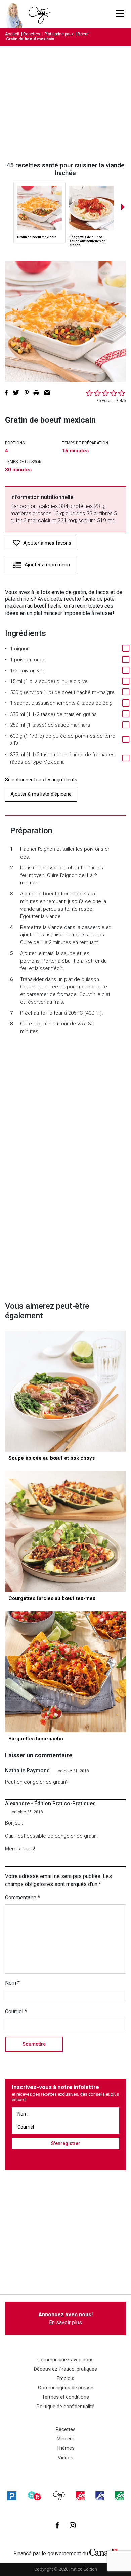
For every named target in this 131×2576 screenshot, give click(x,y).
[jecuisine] (80, 2496)
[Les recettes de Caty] (16, 14)
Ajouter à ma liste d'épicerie (41, 794)
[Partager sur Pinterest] (27, 393)
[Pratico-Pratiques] (12, 2496)
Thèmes (65, 2448)
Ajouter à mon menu (47, 565)
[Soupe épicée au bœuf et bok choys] (65, 1391)
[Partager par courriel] (47, 393)
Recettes (32, 34)
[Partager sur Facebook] (6, 393)
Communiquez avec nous (65, 2360)
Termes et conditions (65, 2397)
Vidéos (65, 2458)
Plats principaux (59, 34)
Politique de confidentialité (65, 2407)
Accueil (12, 34)
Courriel (16, 2012)
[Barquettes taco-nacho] (65, 1672)
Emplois (65, 2378)
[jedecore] (100, 2496)
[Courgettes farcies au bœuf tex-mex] (65, 1532)
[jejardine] (119, 2496)
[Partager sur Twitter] (16, 393)
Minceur (65, 2439)
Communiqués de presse (66, 2388)
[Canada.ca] (103, 2552)
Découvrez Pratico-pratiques (65, 2369)
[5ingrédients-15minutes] (35, 2496)
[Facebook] (57, 2525)
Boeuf (83, 34)
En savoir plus (65, 2318)
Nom (12, 1983)
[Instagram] (73, 2525)
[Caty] (59, 2496)
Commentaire (23, 1898)
